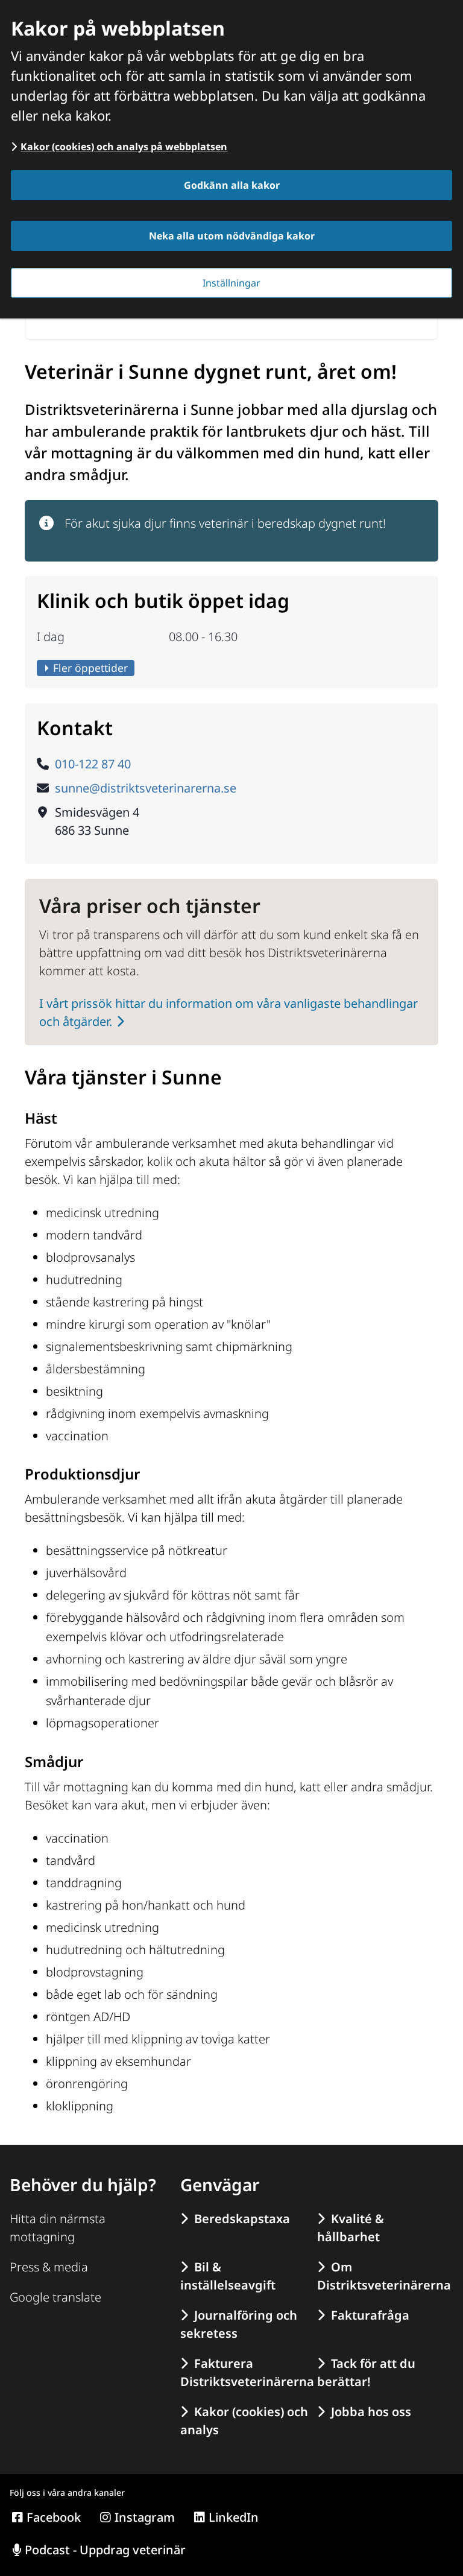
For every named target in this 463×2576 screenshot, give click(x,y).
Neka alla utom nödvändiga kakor (232, 236)
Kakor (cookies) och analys (244, 2421)
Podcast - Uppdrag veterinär (105, 2550)
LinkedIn (234, 2517)
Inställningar (231, 283)
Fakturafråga (370, 2315)
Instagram (145, 2517)
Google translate (55, 2297)
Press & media (49, 2267)
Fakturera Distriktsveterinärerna (245, 2372)
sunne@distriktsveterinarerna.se (146, 788)
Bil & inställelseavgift (228, 2276)
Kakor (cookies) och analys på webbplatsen (124, 147)
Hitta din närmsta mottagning (58, 2228)
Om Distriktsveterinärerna (382, 2276)
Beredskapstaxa (242, 2219)
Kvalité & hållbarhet (351, 2228)
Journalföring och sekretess (239, 2324)
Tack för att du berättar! (366, 2372)
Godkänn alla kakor (232, 185)
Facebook (54, 2517)
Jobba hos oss (371, 2412)
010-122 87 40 (93, 764)
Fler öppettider (90, 668)
